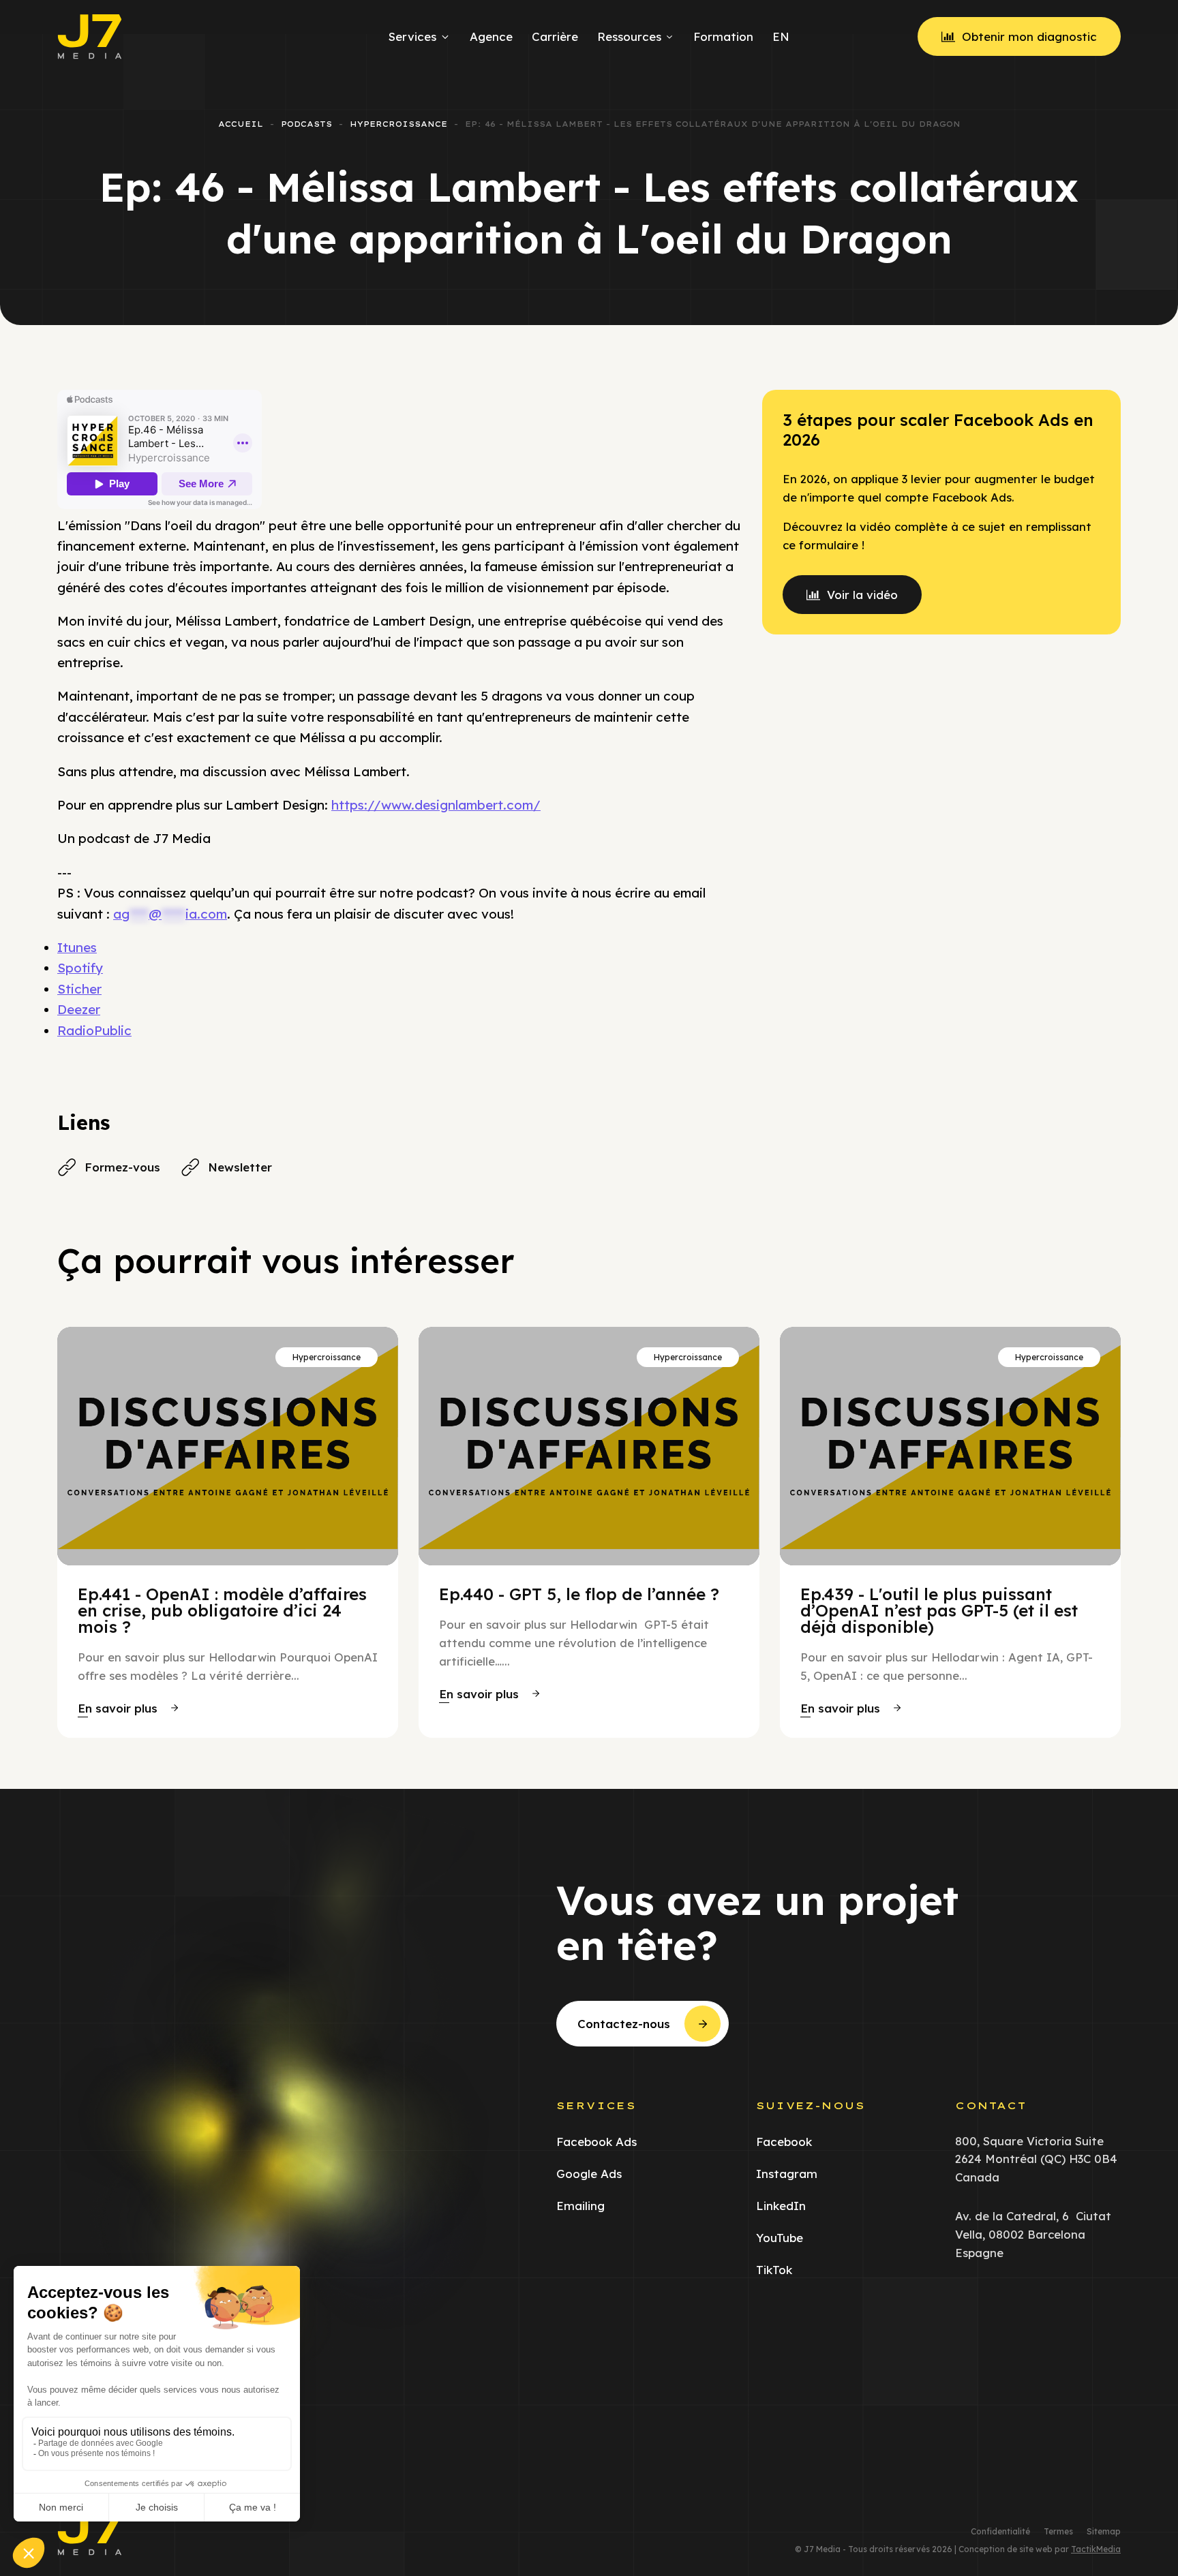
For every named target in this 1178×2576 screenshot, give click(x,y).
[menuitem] (778, 37)
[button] (128, 1708)
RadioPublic (94, 1030)
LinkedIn (781, 2206)
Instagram (787, 2174)
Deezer (79, 1009)
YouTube (780, 2238)
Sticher (79, 989)
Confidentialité (1000, 2532)
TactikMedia (1096, 2549)
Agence (491, 36)
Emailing (580, 2206)
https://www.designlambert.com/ (436, 805)
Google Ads (589, 2174)
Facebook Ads (596, 2142)
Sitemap (1104, 2532)
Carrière (555, 36)
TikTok (774, 2270)
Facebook (784, 2142)
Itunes (77, 947)
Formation (723, 36)
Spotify (80, 968)
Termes (1058, 2532)
